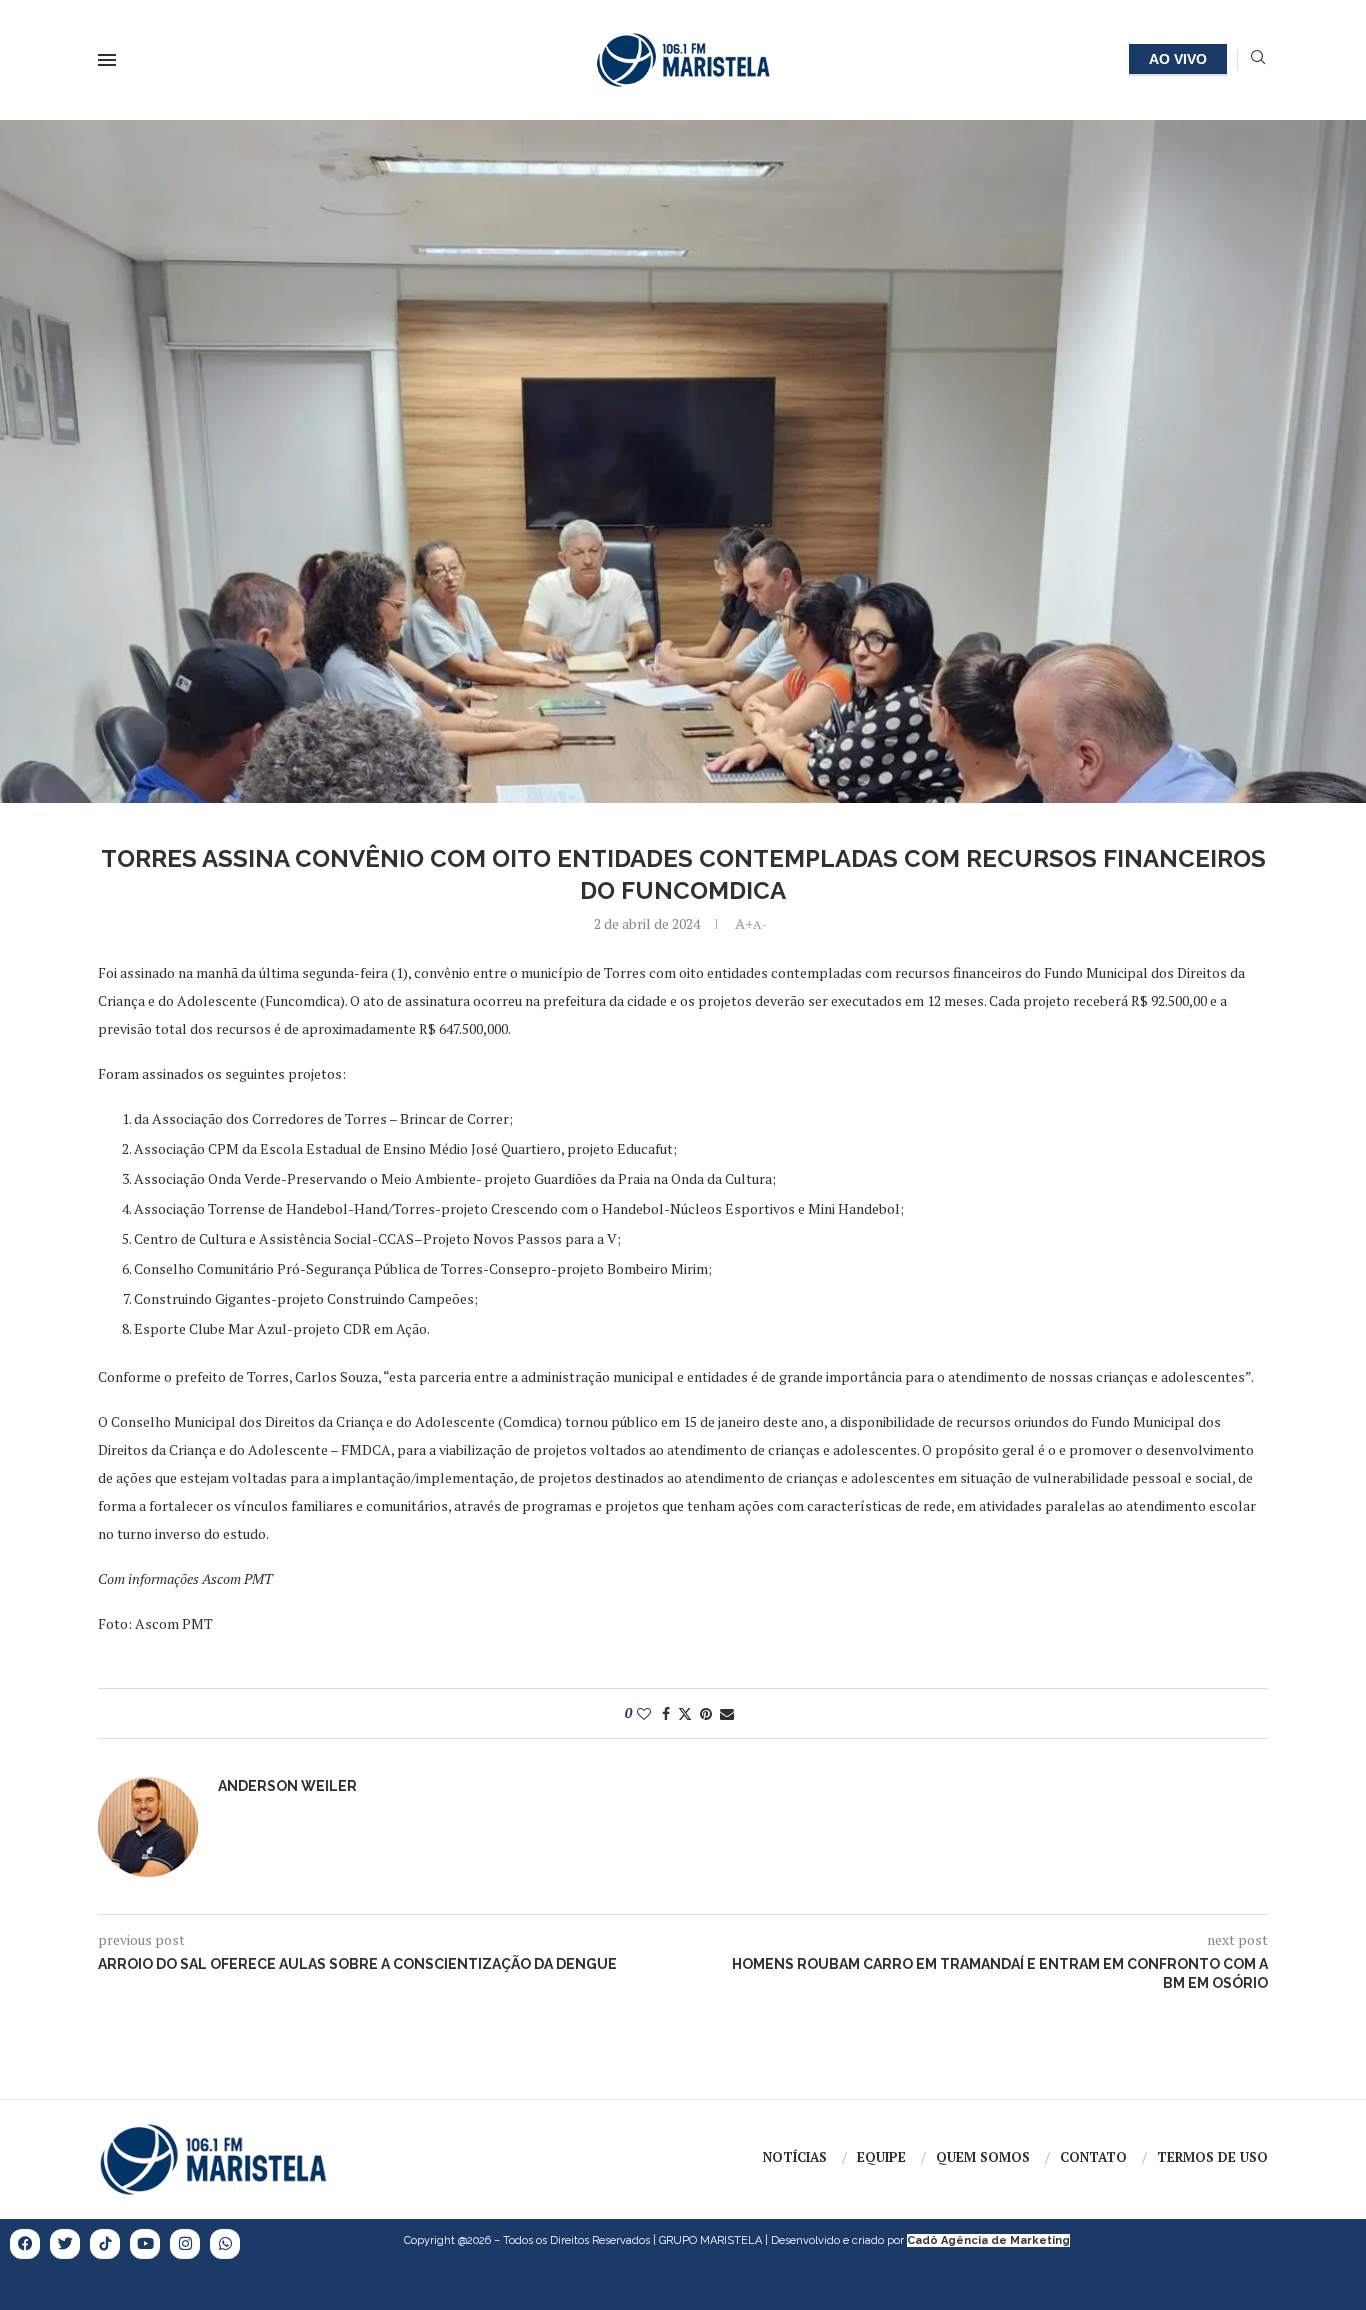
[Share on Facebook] (666, 1713)
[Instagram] (185, 2244)
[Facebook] (25, 2244)
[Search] (1258, 59)
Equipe (881, 2157)
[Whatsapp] (225, 2244)
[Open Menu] (107, 60)
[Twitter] (65, 2244)
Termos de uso (1212, 2157)
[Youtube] (145, 2244)
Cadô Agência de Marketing (988, 2240)
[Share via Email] (727, 1713)
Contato (1093, 2157)
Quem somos (983, 2157)
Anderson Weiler (287, 1786)
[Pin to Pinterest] (706, 1713)
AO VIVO (1178, 59)
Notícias (795, 2157)
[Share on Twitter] (685, 1713)
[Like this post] (644, 1713)
